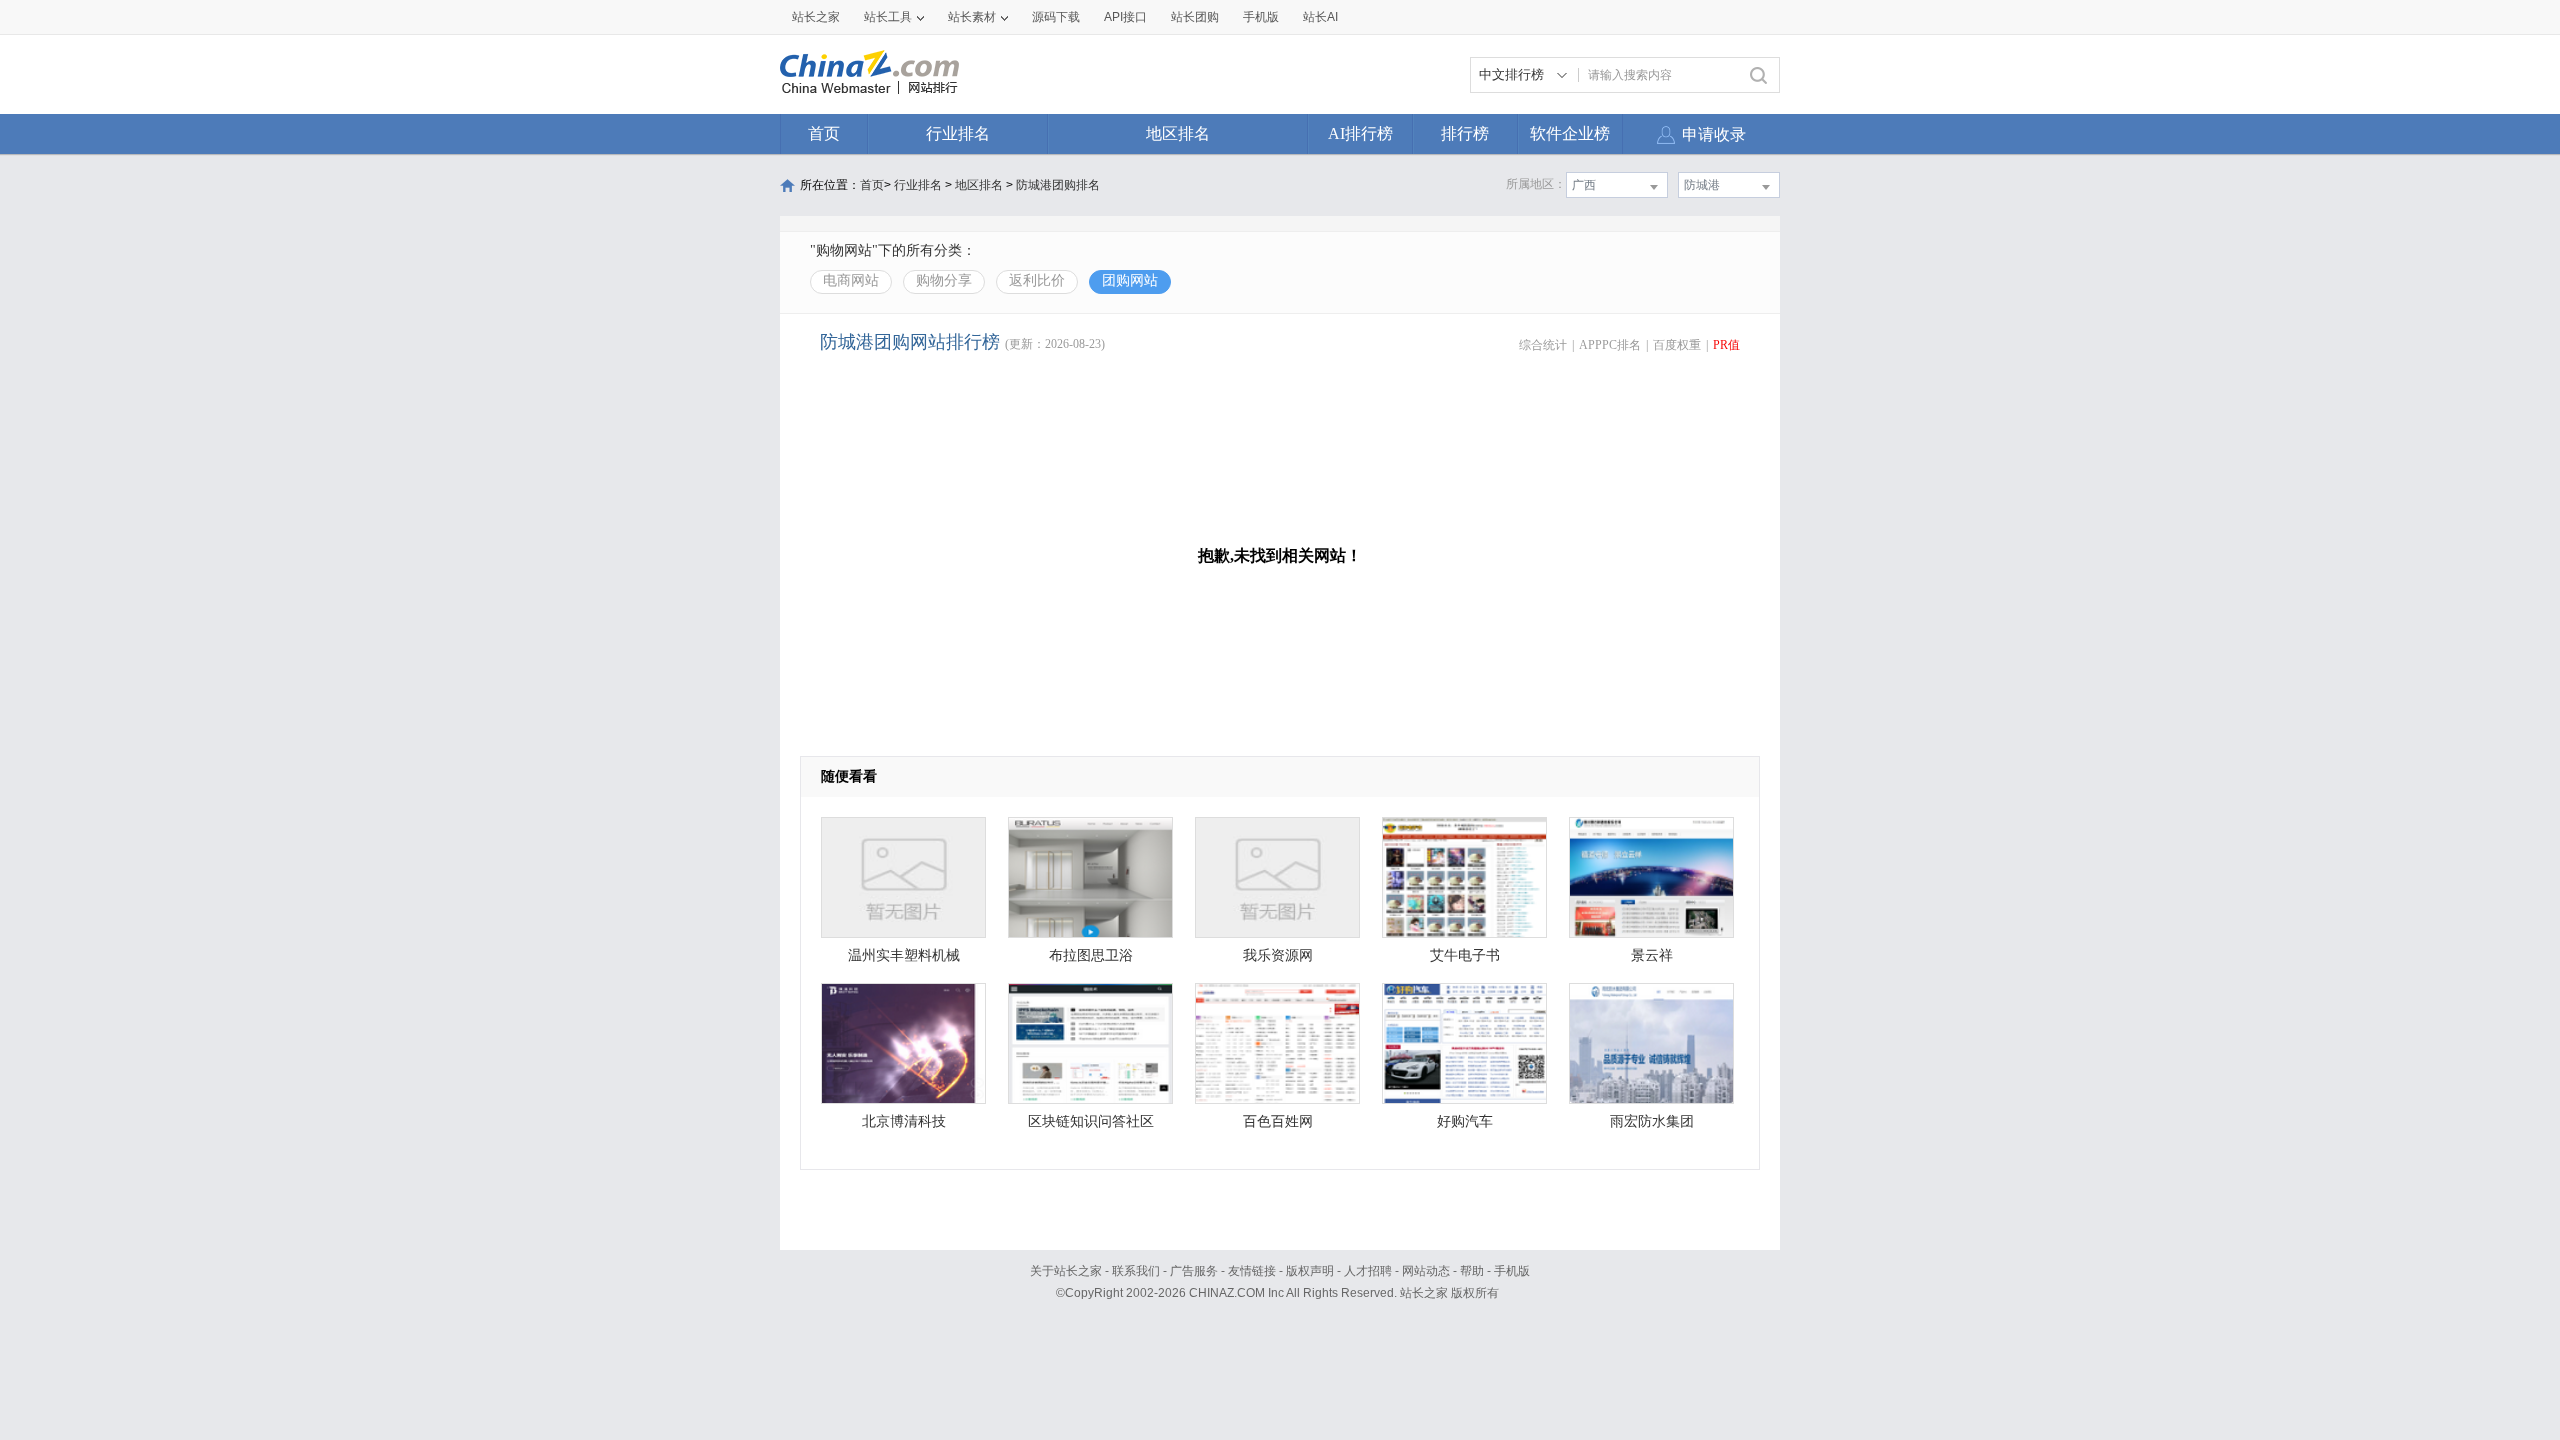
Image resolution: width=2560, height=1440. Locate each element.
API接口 (1125, 17)
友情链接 (1252, 1271)
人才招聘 (1368, 1271)
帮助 (1472, 1271)
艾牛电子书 (1465, 955)
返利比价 (1037, 280)
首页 (824, 133)
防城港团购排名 (1058, 185)
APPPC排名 (1610, 345)
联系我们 (1136, 1271)
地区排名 (1178, 133)
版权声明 (1310, 1271)
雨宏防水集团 (1652, 1121)
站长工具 (888, 17)
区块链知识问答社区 (1091, 1121)
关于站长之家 (1066, 1271)
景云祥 (1652, 955)
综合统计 (1543, 345)
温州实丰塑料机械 (904, 955)
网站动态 (1426, 1271)
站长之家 (816, 17)
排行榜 (1465, 133)
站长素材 (972, 17)
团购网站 (1130, 280)
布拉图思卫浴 (1091, 955)
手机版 (1512, 1271)
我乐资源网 (1278, 955)
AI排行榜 (1360, 133)
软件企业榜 (1570, 133)
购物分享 (944, 280)
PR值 (1726, 345)
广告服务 (1194, 1271)
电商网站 (851, 280)
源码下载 (1056, 17)
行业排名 (958, 133)
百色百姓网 (1278, 1121)
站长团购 (1195, 17)
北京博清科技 (904, 1121)
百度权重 (1677, 345)
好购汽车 (1465, 1121)
